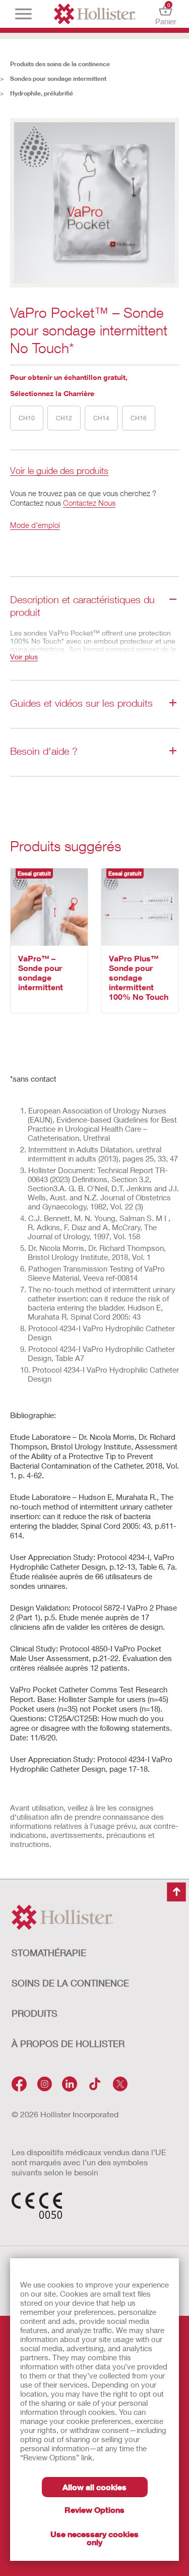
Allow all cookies (94, 2487)
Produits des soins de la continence (60, 64)
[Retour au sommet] (176, 1892)
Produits (35, 2013)
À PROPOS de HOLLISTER (68, 2044)
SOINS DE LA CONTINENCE (70, 1983)
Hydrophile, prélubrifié (42, 93)
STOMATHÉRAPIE (49, 1953)
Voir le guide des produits (59, 471)
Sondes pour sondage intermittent (58, 79)
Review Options (94, 2510)
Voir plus (24, 657)
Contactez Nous (89, 503)
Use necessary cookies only (94, 2538)
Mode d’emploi (35, 525)
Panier (166, 14)
